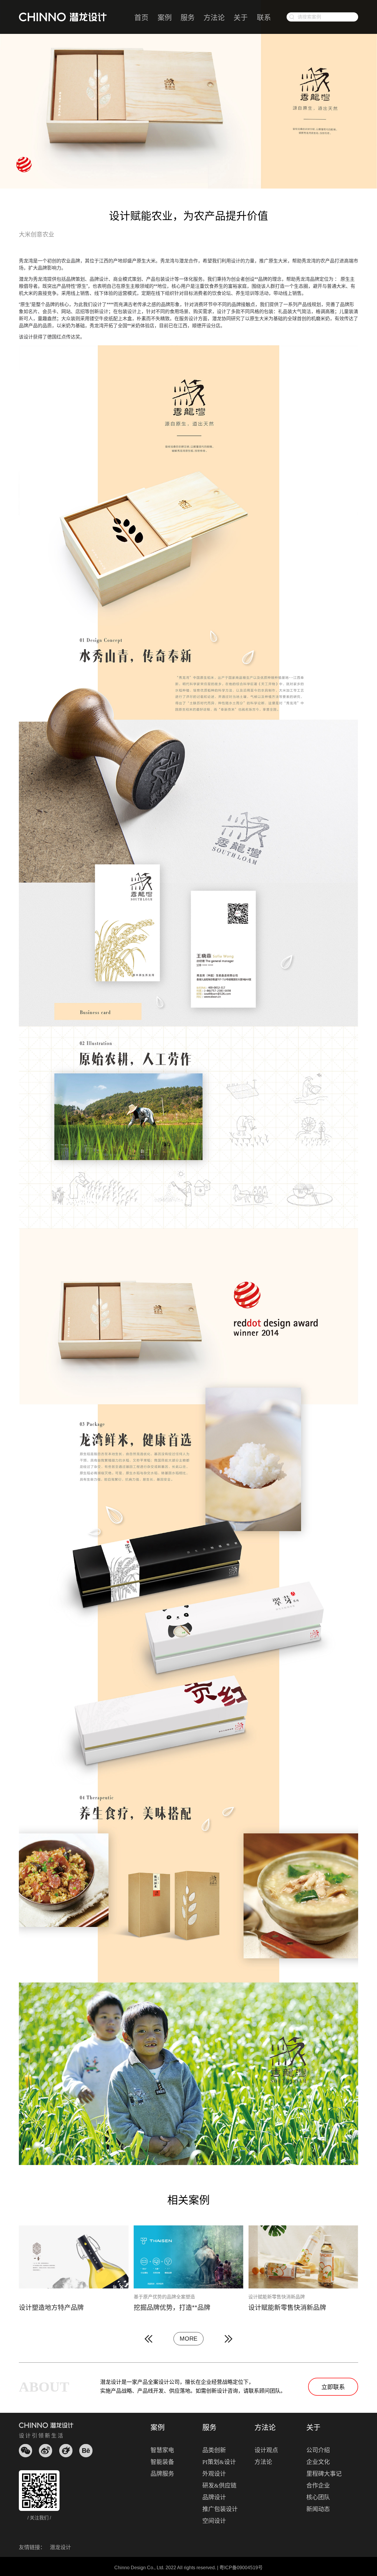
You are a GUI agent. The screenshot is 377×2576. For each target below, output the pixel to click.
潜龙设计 (60, 2547)
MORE (188, 2339)
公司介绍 (318, 2450)
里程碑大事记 (324, 2474)
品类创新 (214, 2450)
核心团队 (318, 2497)
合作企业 (318, 2486)
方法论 (214, 18)
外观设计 (214, 2474)
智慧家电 (162, 2450)
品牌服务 (162, 2474)
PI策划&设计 (219, 2462)
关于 (241, 18)
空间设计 (214, 2521)
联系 (264, 18)
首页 (141, 18)
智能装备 (162, 2462)
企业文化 (318, 2462)
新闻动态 (318, 2509)
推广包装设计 (220, 2509)
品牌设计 (214, 2497)
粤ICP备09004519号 (241, 2568)
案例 (165, 18)
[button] (148, 2339)
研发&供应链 (219, 2486)
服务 (188, 18)
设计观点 (266, 2450)
